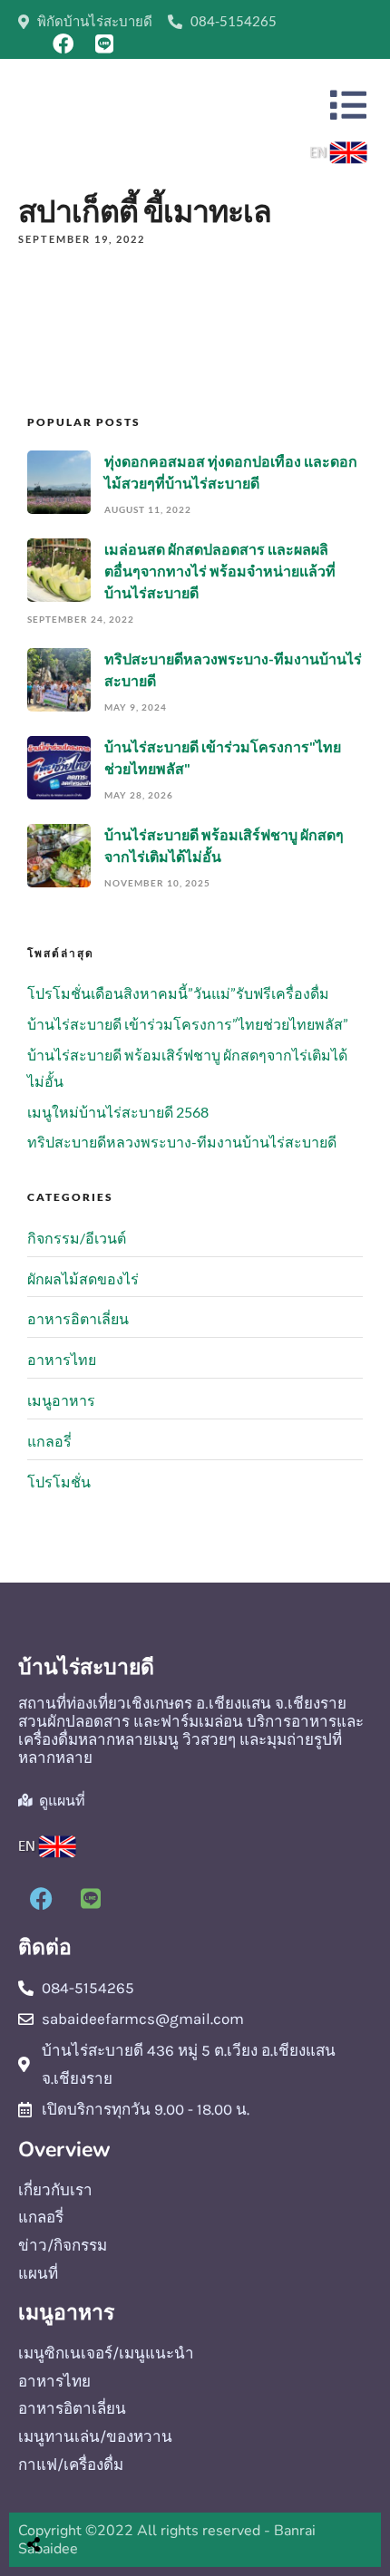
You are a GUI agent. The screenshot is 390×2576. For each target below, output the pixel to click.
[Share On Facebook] (51, 2499)
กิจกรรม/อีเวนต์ (77, 1238)
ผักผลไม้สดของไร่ (83, 1278)
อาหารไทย (62, 1359)
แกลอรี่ (49, 1441)
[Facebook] (63, 44)
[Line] (105, 44)
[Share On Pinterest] (107, 2499)
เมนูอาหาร (61, 1400)
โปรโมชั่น (59, 1482)
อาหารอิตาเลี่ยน (78, 1318)
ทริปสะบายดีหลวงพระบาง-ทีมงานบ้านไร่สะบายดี (182, 1142)
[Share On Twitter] (79, 2499)
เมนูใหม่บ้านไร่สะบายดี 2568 (118, 1112)
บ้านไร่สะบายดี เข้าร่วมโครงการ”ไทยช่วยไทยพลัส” (188, 1024)
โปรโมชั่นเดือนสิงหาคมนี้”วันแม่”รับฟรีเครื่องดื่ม (178, 993)
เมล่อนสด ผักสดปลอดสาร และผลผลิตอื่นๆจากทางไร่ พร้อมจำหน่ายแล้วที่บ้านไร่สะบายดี (220, 571)
